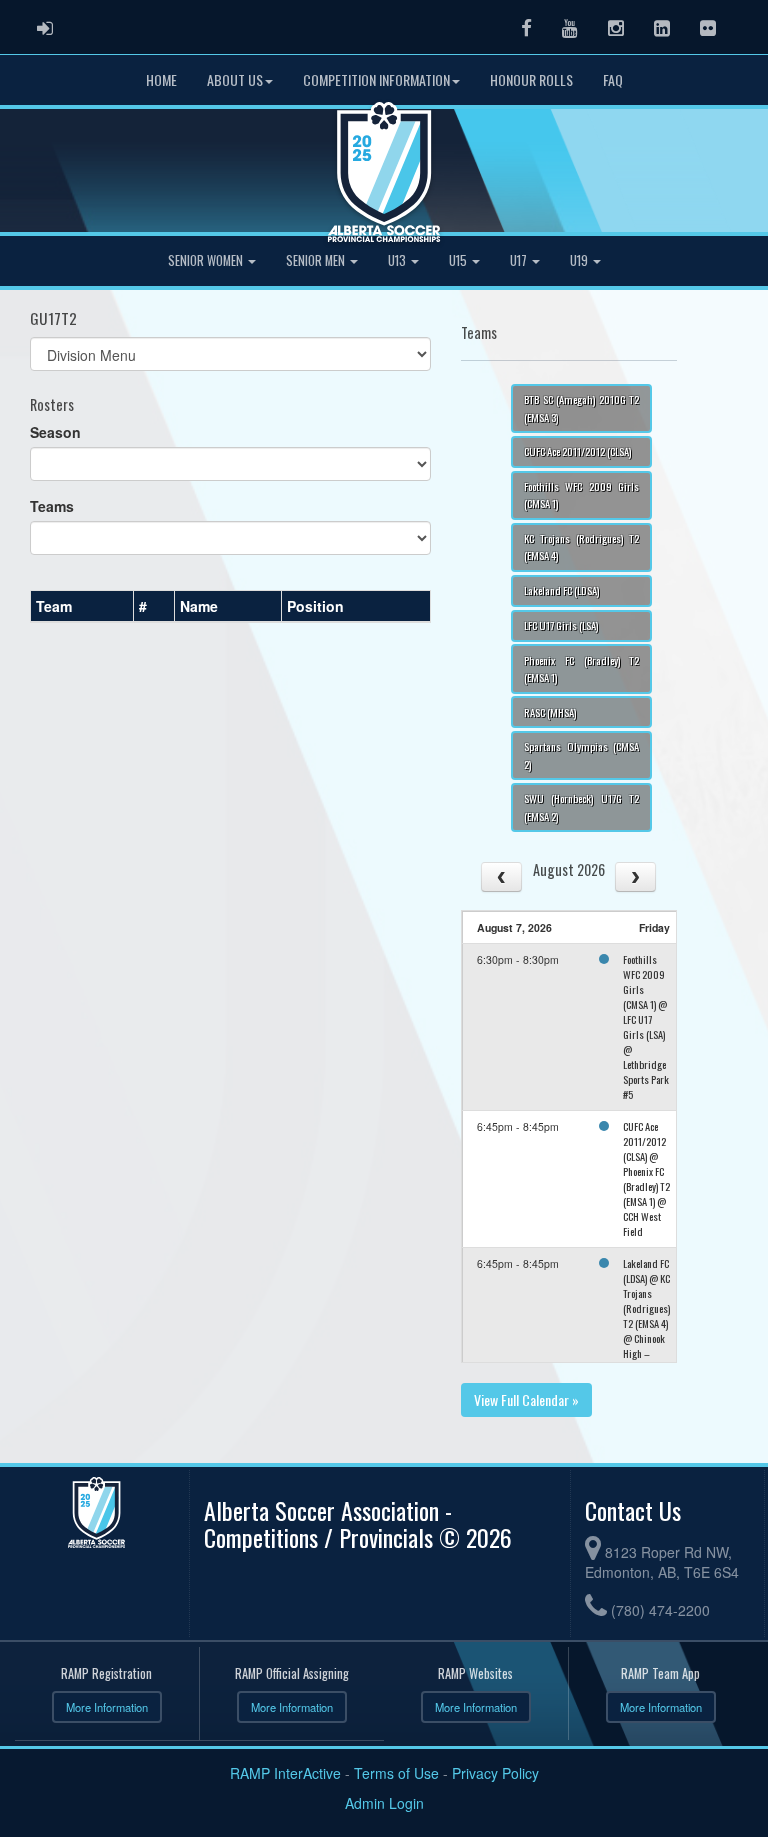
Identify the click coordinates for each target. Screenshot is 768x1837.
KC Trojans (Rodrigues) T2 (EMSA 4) (581, 546)
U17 (520, 260)
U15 (459, 260)
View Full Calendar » (526, 1399)
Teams (52, 506)
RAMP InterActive (285, 1773)
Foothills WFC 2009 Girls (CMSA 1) (581, 494)
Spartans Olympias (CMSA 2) (581, 754)
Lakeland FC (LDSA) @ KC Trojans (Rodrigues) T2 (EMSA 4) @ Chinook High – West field (646, 1315)
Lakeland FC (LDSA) (561, 590)
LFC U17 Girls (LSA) (561, 625)
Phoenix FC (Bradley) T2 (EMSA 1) (581, 668)
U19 (580, 260)
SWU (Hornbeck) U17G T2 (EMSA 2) (581, 806)
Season (55, 432)
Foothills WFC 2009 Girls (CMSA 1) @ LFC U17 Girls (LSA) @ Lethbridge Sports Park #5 (646, 1026)
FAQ (613, 79)
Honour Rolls (531, 79)
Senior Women (207, 260)
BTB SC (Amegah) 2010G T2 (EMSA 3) (581, 407)
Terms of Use (396, 1773)
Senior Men (317, 260)
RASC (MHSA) (550, 712)
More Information (107, 1707)
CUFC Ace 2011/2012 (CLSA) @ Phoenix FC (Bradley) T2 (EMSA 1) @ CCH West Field (646, 1178)
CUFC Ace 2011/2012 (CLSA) (577, 451)
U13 (398, 260)
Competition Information (376, 79)
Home (161, 79)
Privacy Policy (495, 1773)
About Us (235, 79)
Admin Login (384, 1803)
